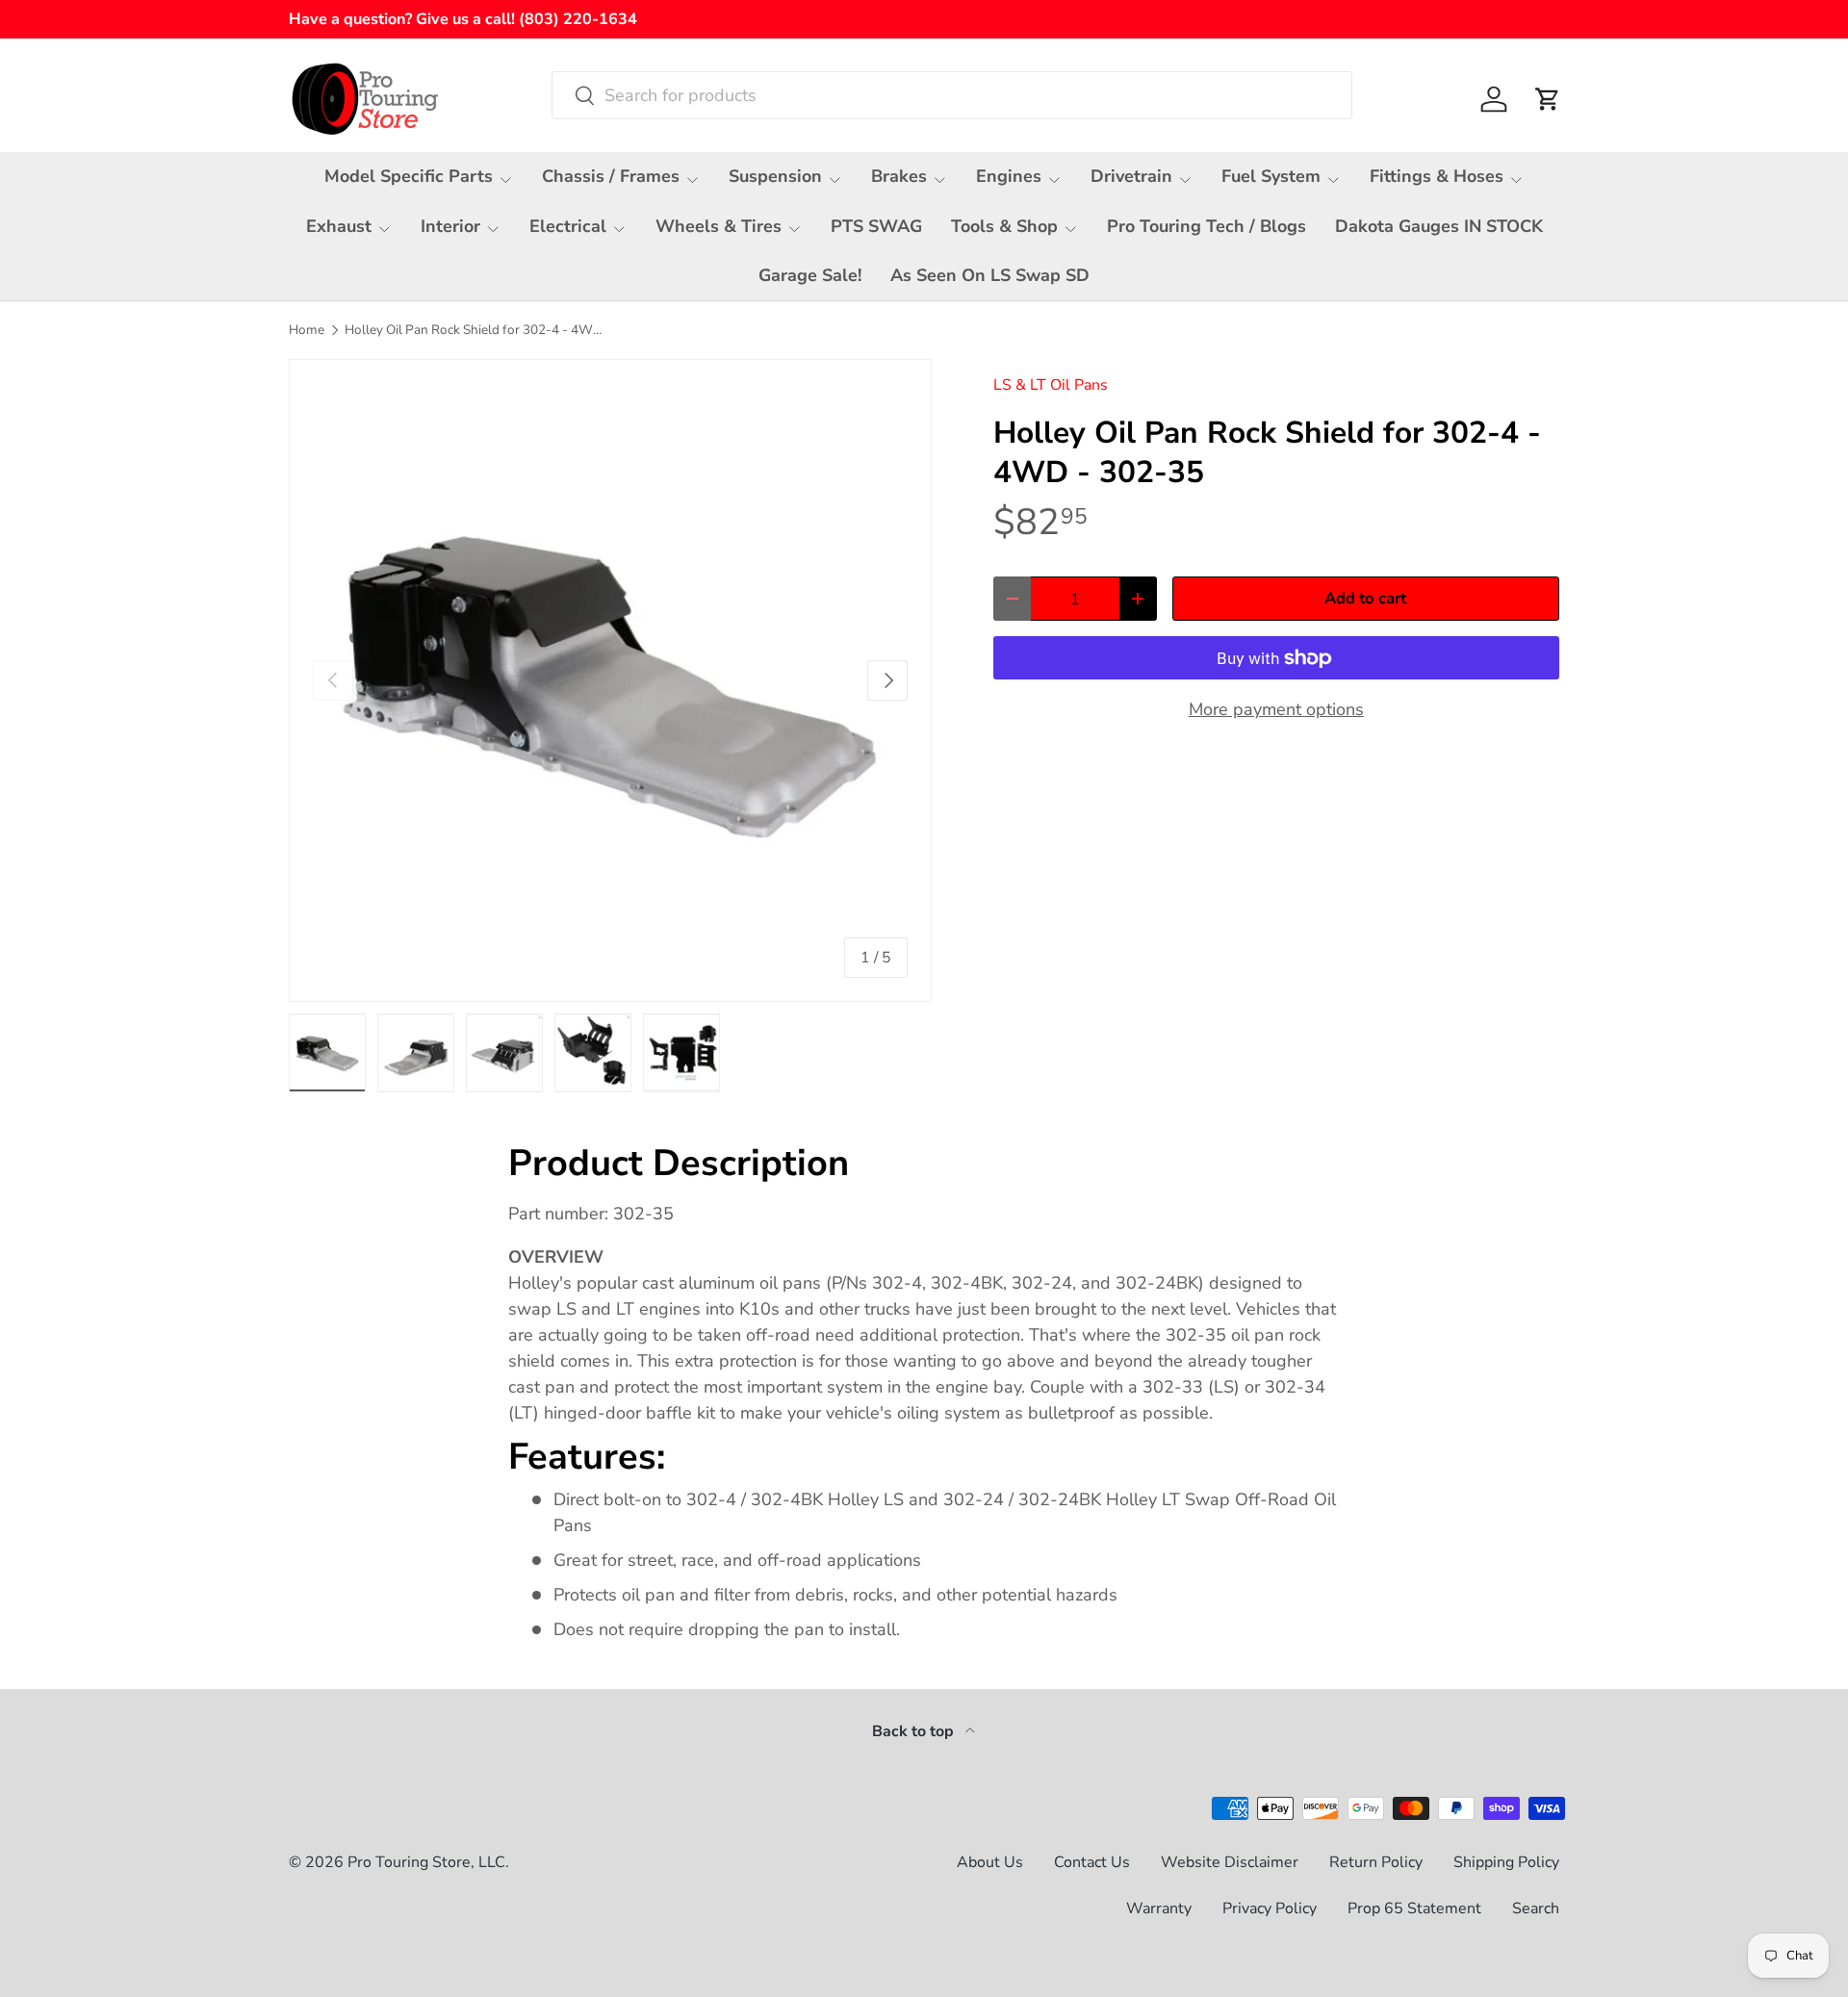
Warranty (1159, 1908)
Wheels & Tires (719, 226)
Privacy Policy (1270, 1908)
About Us (990, 1862)
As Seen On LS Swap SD (990, 275)
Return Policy (1376, 1862)
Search (1536, 1908)
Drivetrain (1131, 176)
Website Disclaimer (1230, 1862)
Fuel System (1271, 176)
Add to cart (1365, 598)
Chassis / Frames (611, 176)
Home (307, 330)
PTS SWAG (876, 226)
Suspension (775, 176)
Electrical (568, 226)
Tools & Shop (1004, 226)
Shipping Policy (1506, 1862)
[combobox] (952, 95)
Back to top (915, 1731)
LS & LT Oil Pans (1051, 385)
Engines (1009, 176)
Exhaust (339, 226)
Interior (450, 226)
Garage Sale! (810, 275)
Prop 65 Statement (1414, 1908)
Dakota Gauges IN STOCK (1439, 226)
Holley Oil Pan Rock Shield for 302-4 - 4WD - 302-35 (475, 330)
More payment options (1276, 709)
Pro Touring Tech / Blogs (1206, 226)
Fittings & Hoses (1437, 176)
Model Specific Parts (409, 176)
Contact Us (1092, 1862)
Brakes (899, 176)
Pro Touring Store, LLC (426, 1862)
